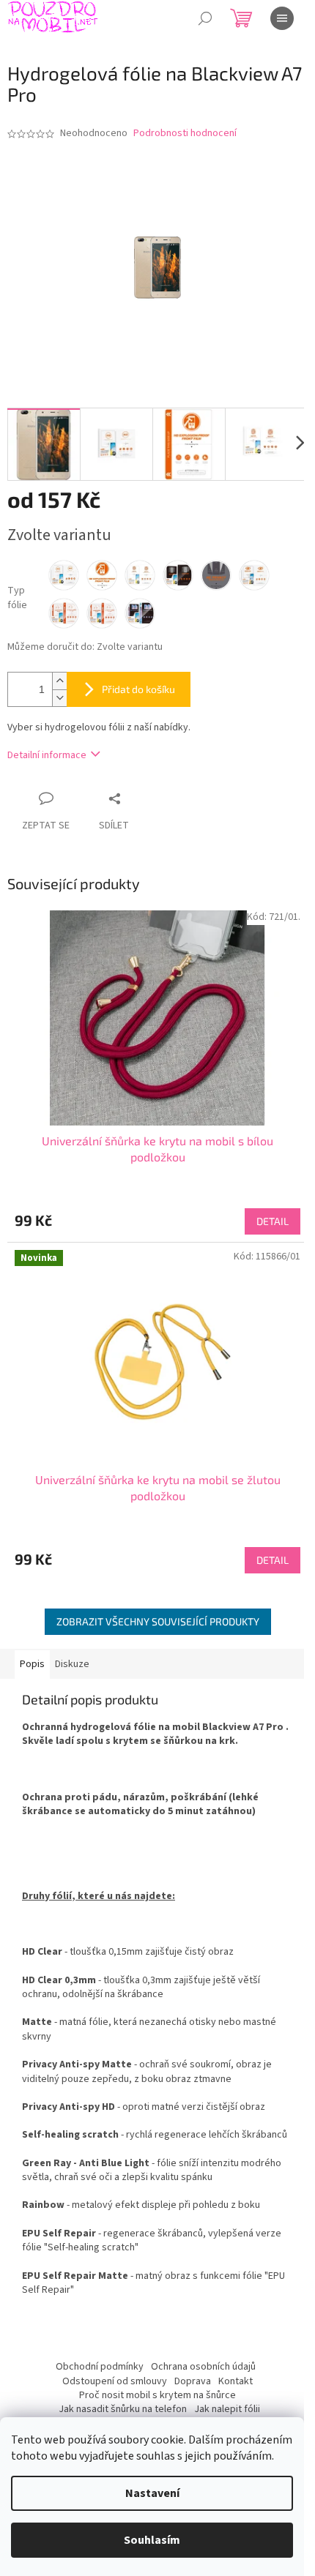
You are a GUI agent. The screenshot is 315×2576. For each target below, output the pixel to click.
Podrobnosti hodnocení (185, 134)
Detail (273, 1221)
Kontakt (236, 2381)
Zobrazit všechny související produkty (158, 1621)
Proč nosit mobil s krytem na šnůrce (157, 2395)
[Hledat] (205, 18)
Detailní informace (47, 755)
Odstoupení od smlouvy (115, 2381)
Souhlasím (152, 2540)
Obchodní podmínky (100, 2367)
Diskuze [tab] (72, 1664)
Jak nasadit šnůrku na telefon (123, 2409)
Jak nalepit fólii (227, 2409)
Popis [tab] (32, 1664)
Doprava (193, 2381)
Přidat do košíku (138, 689)
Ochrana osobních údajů (203, 2367)
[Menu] (282, 18)
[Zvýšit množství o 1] (59, 681)
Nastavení (152, 2493)
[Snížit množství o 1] (59, 698)
